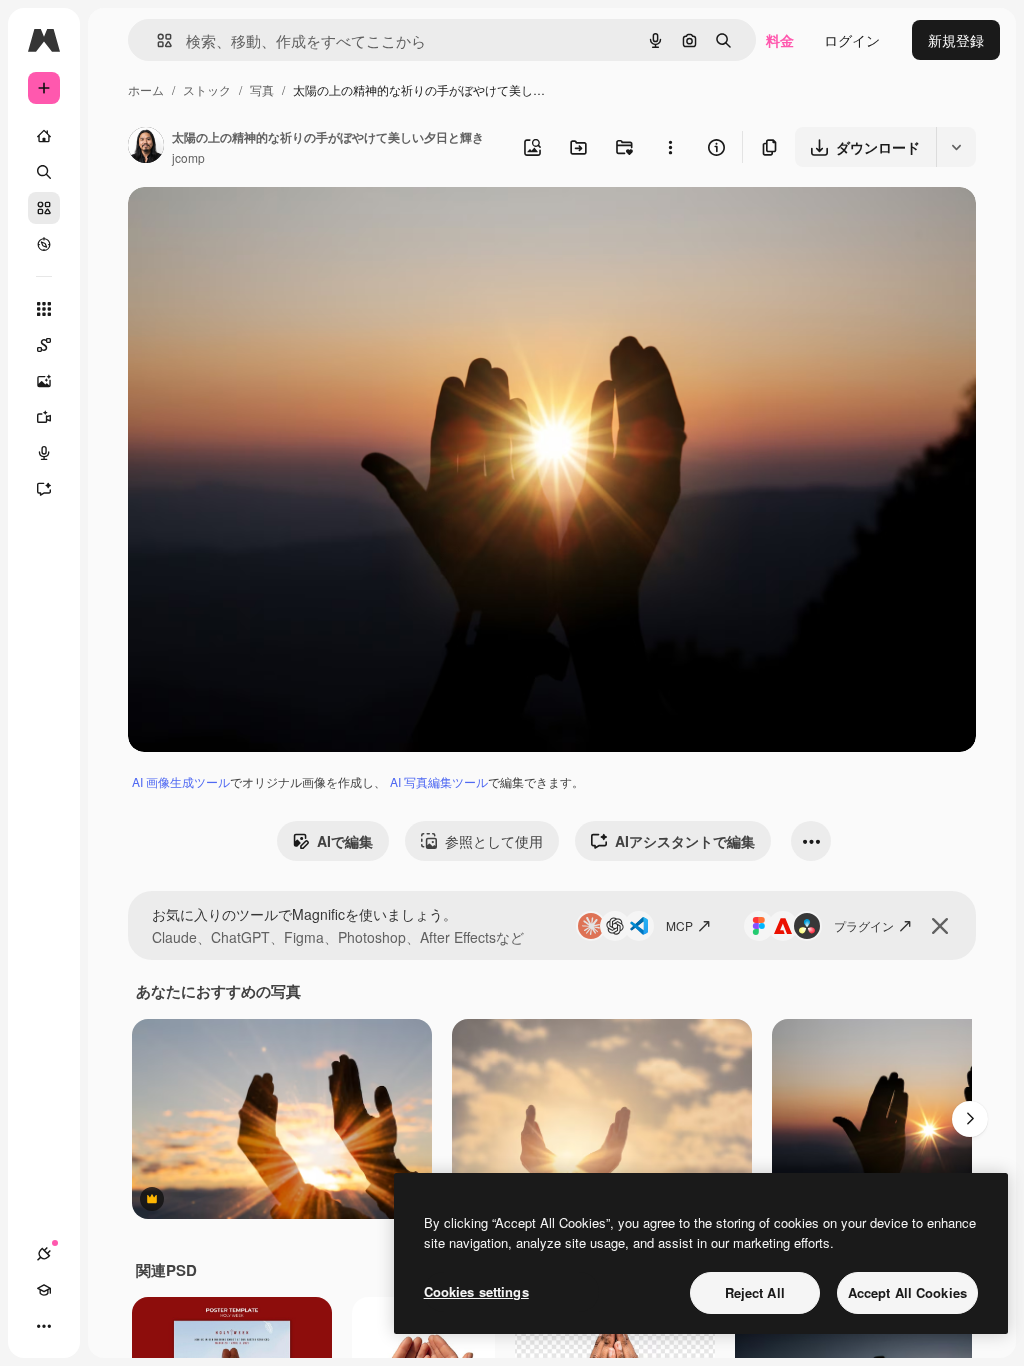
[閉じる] (940, 926)
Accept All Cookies (907, 1292)
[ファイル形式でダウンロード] (956, 147)
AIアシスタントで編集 (685, 841)
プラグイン (864, 925)
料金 (780, 40)
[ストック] (44, 208)
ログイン (852, 40)
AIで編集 (345, 841)
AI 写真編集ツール (439, 781)
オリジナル (265, 225)
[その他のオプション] (670, 147)
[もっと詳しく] (44, 244)
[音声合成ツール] (44, 453)
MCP (679, 925)
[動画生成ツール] (44, 417)
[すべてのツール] (44, 309)
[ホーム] (44, 136)
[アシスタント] (44, 489)
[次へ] (970, 1119)
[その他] (44, 1326)
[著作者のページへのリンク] (146, 147)
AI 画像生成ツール (181, 781)
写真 (262, 89)
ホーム (146, 89)
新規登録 (956, 40)
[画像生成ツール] (44, 381)
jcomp (188, 157)
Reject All (755, 1292)
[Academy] (44, 1290)
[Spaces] (44, 345)
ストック (207, 89)
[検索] (44, 172)
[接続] (44, 1254)
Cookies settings (476, 1291)
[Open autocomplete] (156, 40)
